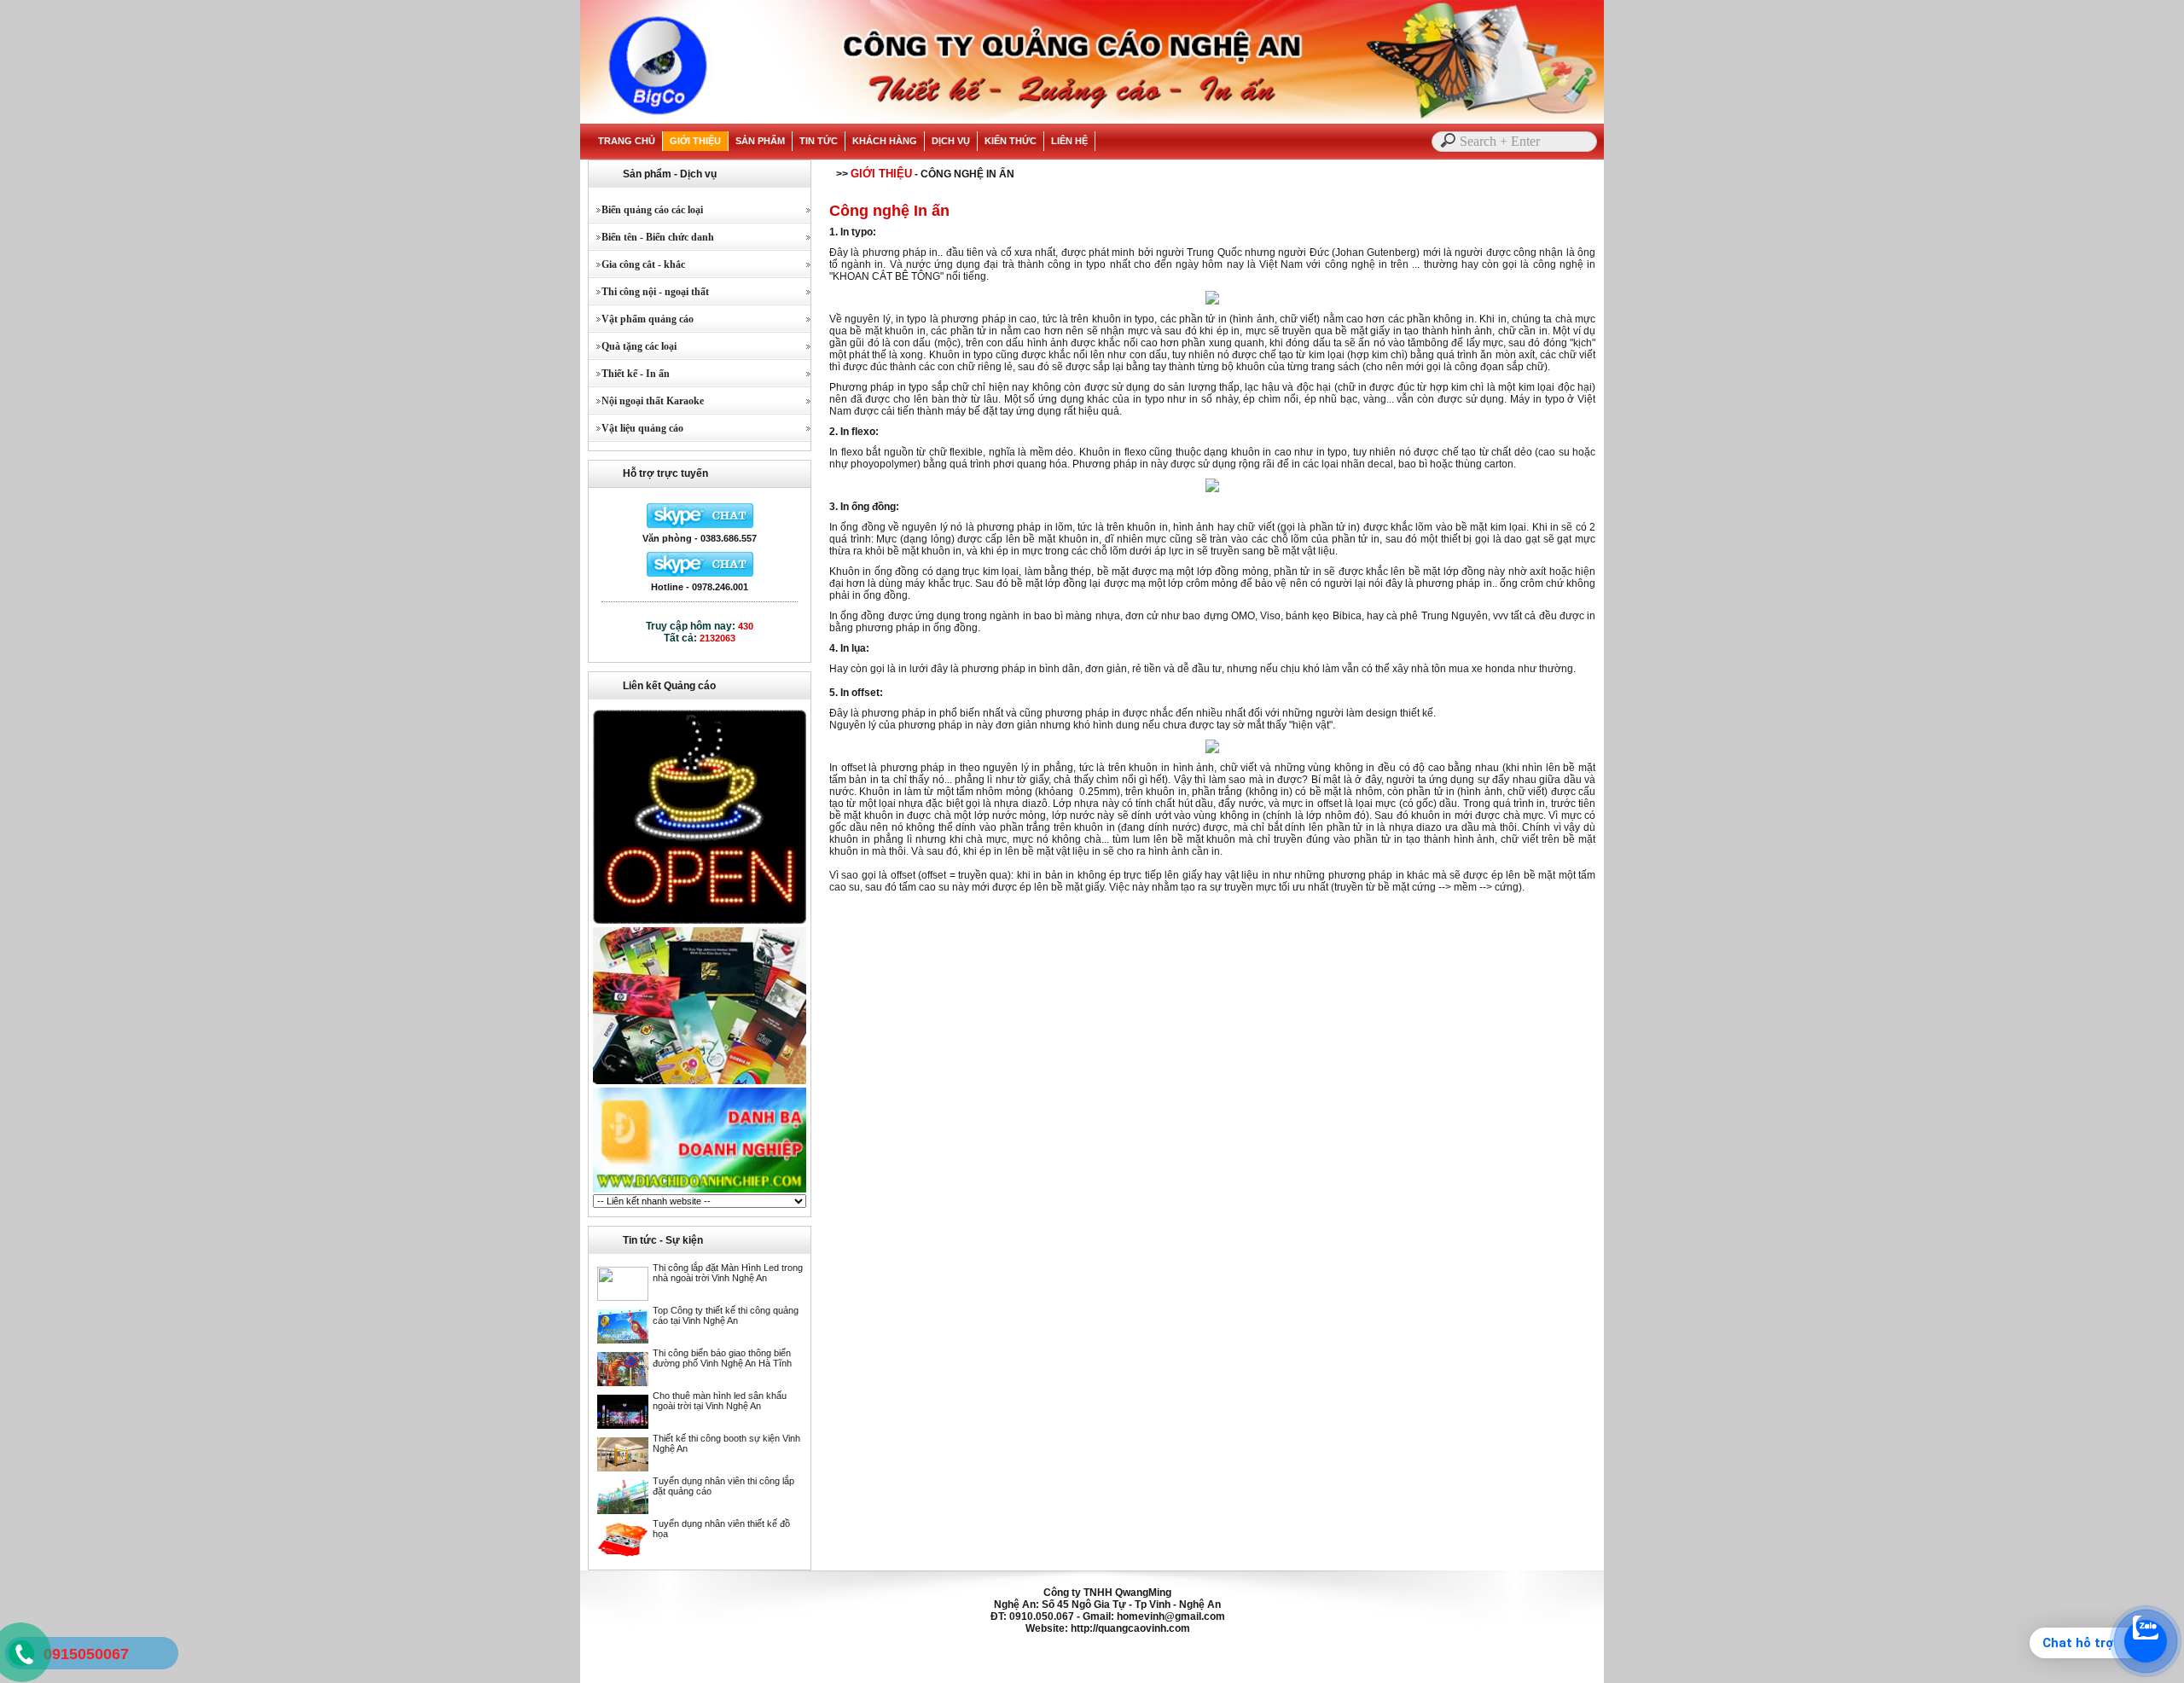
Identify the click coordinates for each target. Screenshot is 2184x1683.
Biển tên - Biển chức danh (651, 237)
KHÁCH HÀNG (885, 141)
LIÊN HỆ (1069, 141)
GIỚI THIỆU (695, 141)
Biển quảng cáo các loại (646, 210)
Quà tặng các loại (633, 346)
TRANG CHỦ (627, 141)
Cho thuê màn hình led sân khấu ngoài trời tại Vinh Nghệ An (720, 1401)
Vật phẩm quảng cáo (641, 319)
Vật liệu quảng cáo (636, 428)
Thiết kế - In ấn (629, 374)
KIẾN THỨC (1011, 141)
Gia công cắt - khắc (637, 264)
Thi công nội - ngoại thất (649, 292)
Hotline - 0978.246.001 (700, 587)
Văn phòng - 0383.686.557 (700, 538)
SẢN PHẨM (760, 141)
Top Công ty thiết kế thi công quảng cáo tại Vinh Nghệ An (726, 1315)
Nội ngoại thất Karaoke (646, 401)
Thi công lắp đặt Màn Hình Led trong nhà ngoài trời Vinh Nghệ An (728, 1273)
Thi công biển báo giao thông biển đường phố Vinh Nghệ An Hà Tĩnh (722, 1358)
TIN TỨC (819, 141)
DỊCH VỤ (951, 141)
